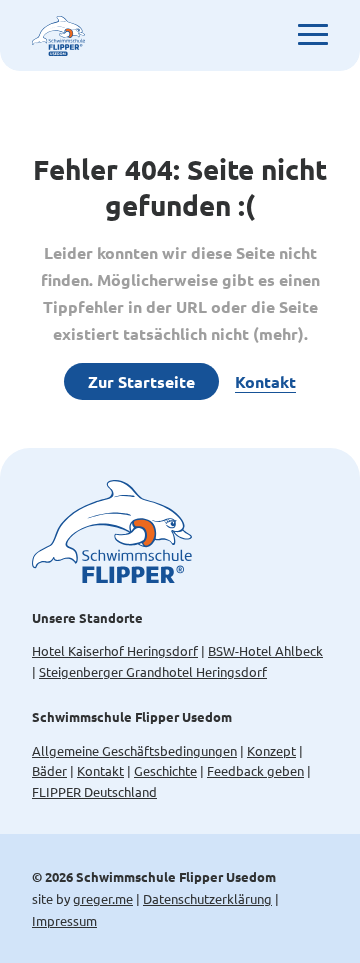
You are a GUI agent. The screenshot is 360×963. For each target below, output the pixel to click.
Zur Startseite (141, 381)
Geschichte (165, 770)
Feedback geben (255, 770)
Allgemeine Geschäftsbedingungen (134, 750)
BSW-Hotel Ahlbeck (265, 650)
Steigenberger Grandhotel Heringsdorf (153, 671)
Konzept (271, 750)
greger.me (103, 898)
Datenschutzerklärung (207, 898)
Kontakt (265, 381)
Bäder (49, 770)
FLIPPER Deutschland (94, 791)
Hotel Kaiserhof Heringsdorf (115, 650)
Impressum (64, 920)
